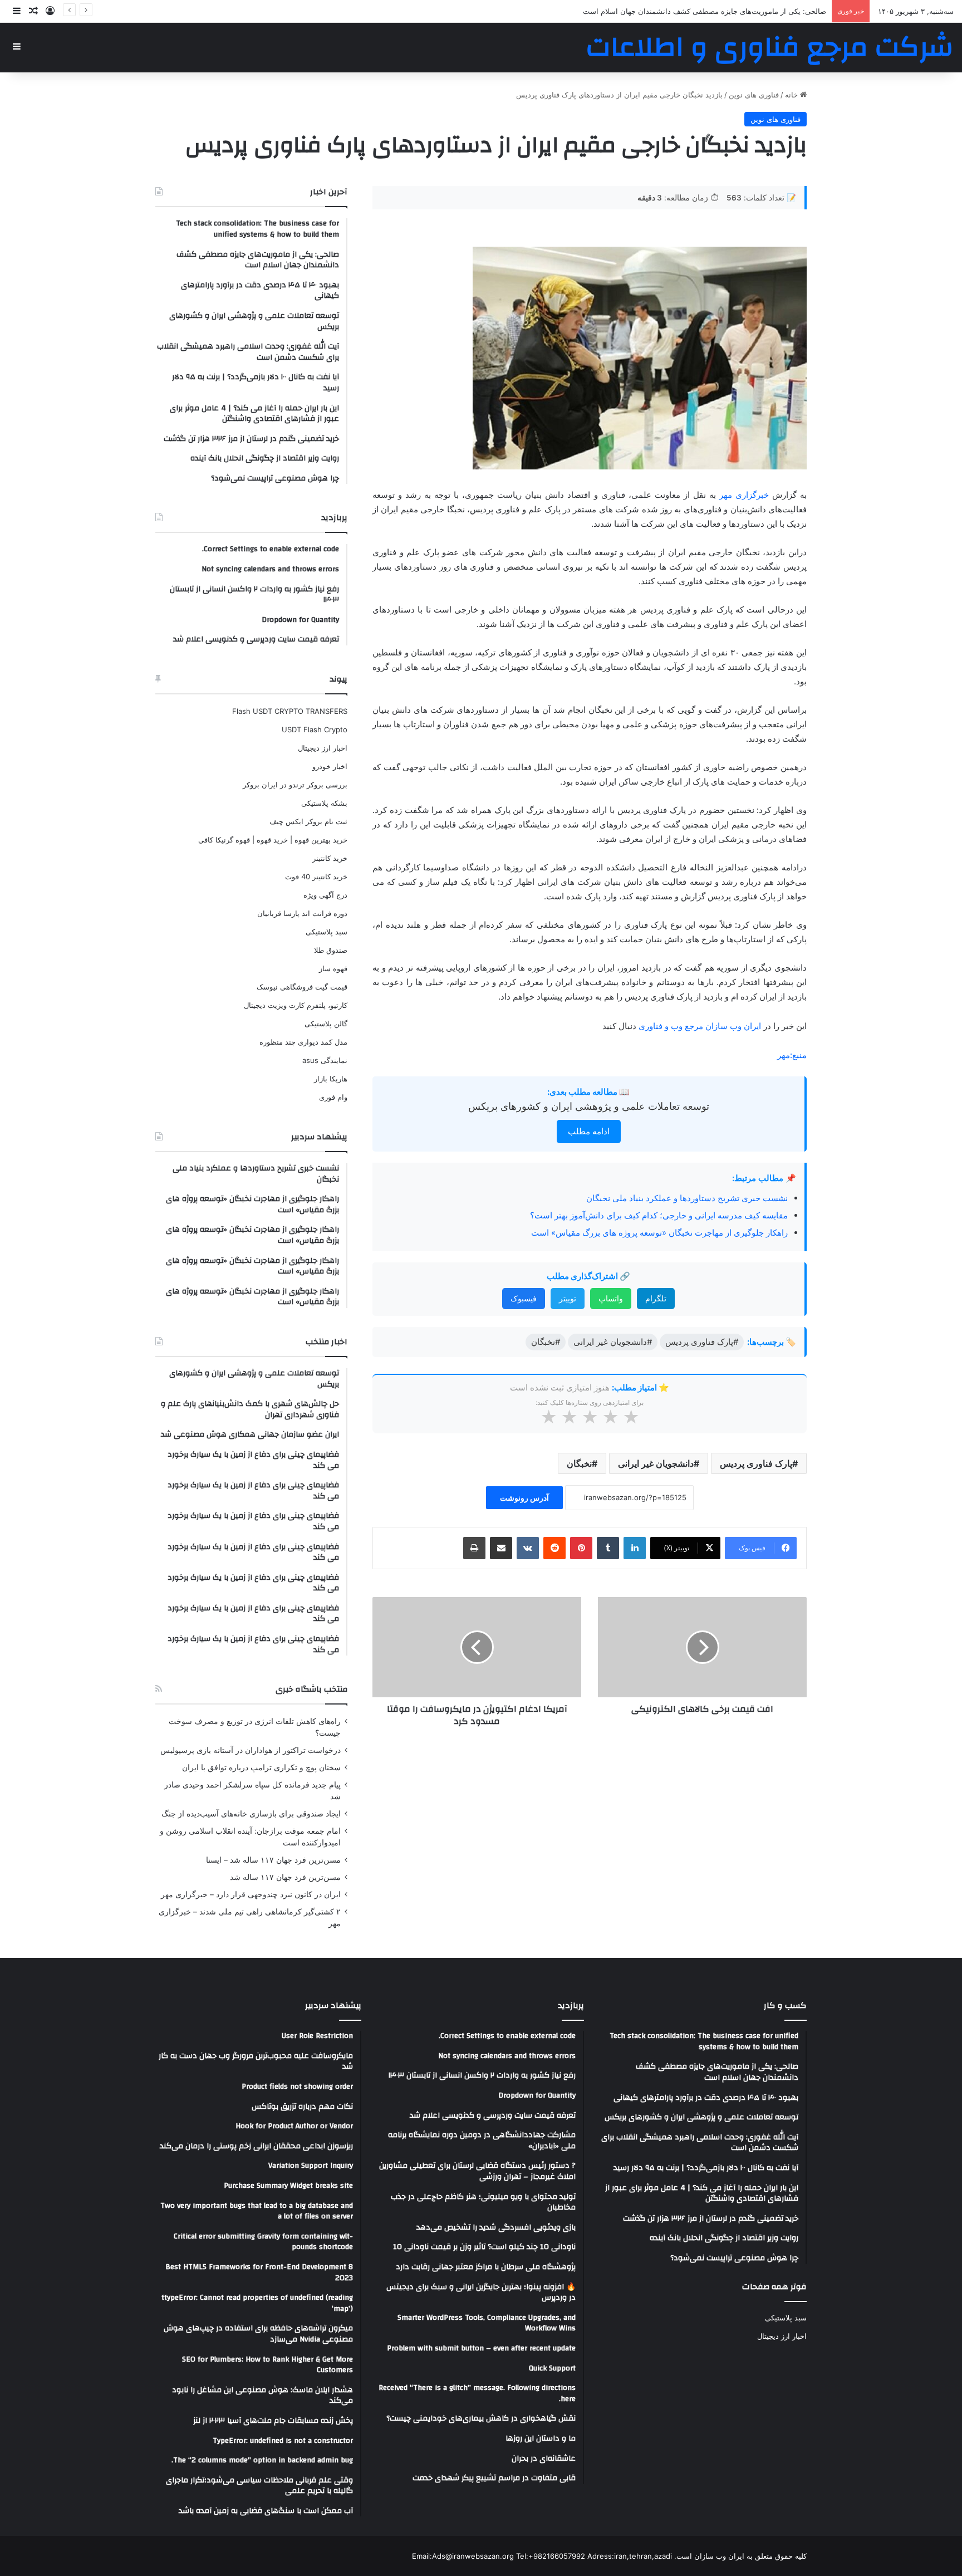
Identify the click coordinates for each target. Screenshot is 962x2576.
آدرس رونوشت (524, 1498)
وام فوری (333, 1097)
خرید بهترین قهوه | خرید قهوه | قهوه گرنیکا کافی (273, 840)
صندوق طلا (331, 950)
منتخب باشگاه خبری (311, 1689)
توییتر (568, 1298)
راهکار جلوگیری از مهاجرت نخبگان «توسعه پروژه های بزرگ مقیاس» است (659, 1233)
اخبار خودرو (330, 766)
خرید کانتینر (330, 858)
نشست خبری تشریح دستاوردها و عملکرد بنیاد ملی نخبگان (687, 1198)
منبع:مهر (792, 1055)
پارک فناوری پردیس (756, 1463)
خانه (792, 95)
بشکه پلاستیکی (324, 803)
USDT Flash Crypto (315, 729)
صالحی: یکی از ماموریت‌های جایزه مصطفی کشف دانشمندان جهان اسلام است (705, 11)
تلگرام (656, 1298)
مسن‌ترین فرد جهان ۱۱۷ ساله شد (285, 1877)
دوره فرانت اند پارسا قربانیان (302, 913)
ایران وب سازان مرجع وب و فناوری (701, 1026)
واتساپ (611, 1298)
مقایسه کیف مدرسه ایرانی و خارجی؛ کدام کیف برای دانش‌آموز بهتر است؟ (659, 1215)
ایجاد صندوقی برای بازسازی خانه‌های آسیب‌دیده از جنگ (251, 1814)
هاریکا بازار (331, 1079)
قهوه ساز (333, 968)
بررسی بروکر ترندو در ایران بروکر (295, 785)
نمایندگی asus (325, 1060)
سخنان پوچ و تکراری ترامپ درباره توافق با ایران (261, 1767)
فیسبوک (524, 1298)
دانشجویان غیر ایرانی (656, 1463)
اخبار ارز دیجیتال (323, 748)
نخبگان (579, 1463)
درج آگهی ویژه (325, 895)
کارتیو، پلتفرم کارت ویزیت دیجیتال (296, 1005)
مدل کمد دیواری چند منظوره (303, 1042)
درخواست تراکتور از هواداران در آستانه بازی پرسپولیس (251, 1750)
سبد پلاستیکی (327, 932)
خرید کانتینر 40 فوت (316, 876)
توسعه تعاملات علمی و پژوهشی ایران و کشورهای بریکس (589, 1106)
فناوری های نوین (754, 95)
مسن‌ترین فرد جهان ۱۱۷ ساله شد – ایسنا (273, 1860)
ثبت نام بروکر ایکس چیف (308, 821)
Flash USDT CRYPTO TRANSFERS (290, 711)
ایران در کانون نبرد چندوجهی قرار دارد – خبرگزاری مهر (251, 1894)
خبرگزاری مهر (744, 495)
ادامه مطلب (589, 1131)
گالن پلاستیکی (326, 1023)
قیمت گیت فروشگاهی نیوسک (302, 987)
